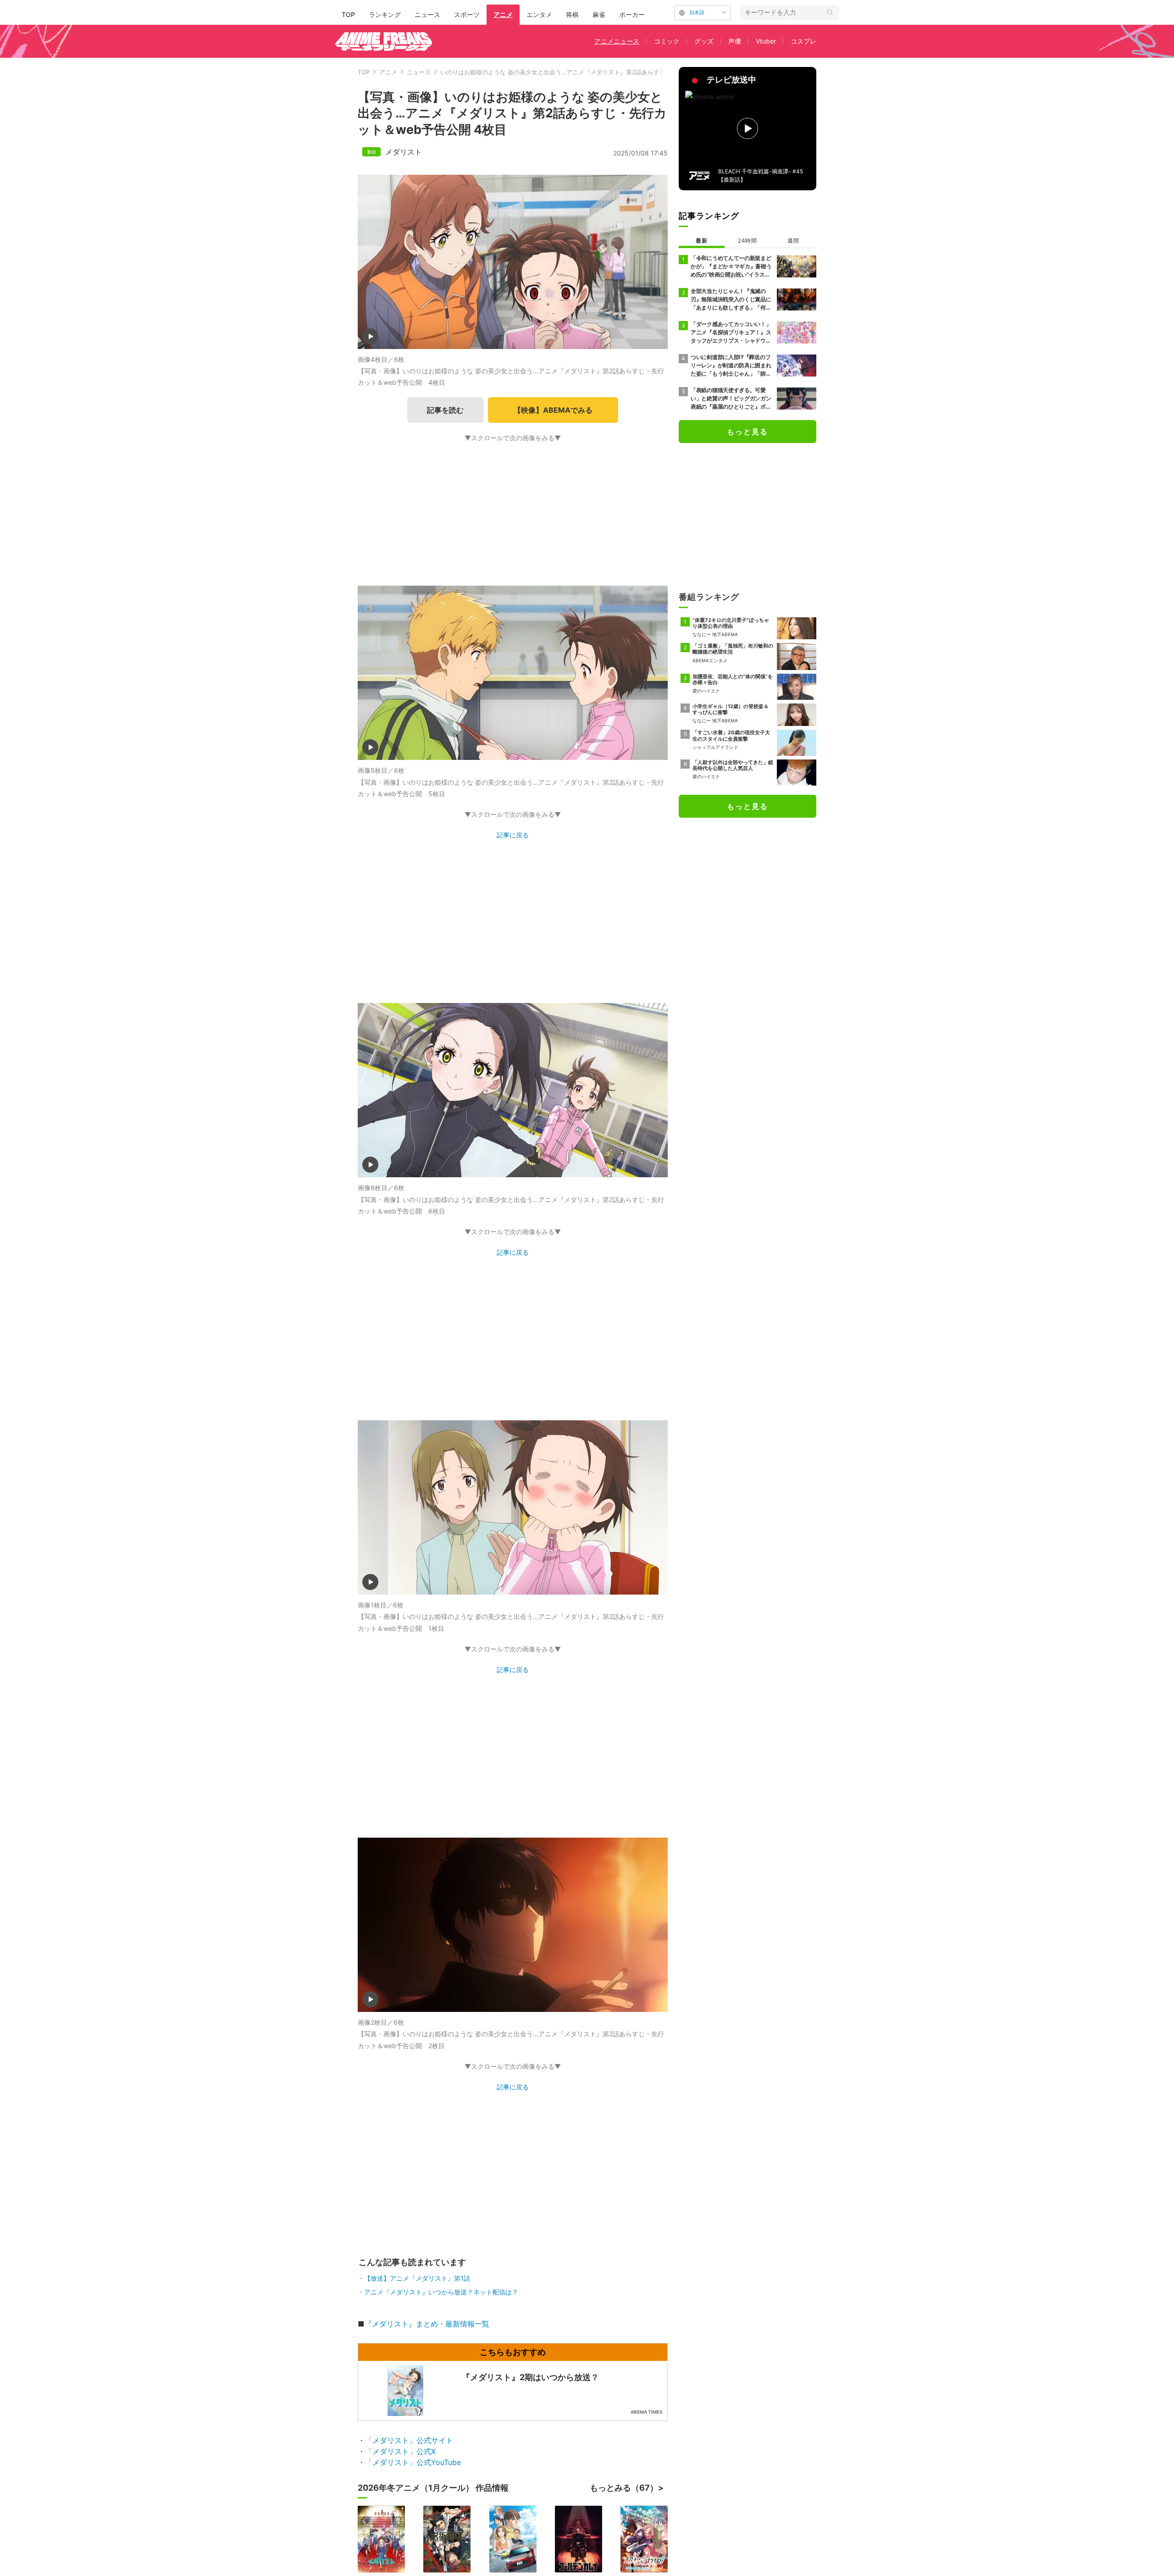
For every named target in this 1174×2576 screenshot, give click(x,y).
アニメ (503, 14)
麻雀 (599, 14)
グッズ (704, 41)
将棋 (572, 14)
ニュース (427, 14)
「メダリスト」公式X (400, 2451)
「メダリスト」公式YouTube (413, 2462)
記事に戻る (513, 835)
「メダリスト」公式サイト (409, 2440)
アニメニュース (617, 41)
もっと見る (748, 432)
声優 (735, 41)
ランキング (385, 14)
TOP (348, 14)
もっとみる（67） (624, 2488)
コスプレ (803, 41)
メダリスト (404, 152)
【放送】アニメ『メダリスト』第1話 (417, 2278)
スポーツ (467, 14)
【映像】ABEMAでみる (553, 410)
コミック (667, 41)
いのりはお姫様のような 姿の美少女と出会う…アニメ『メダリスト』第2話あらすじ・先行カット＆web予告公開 (592, 72)
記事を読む (445, 410)
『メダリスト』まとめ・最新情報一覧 (427, 2324)
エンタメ (539, 14)
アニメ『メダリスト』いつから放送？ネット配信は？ (441, 2292)
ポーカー (632, 14)
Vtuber (766, 41)
